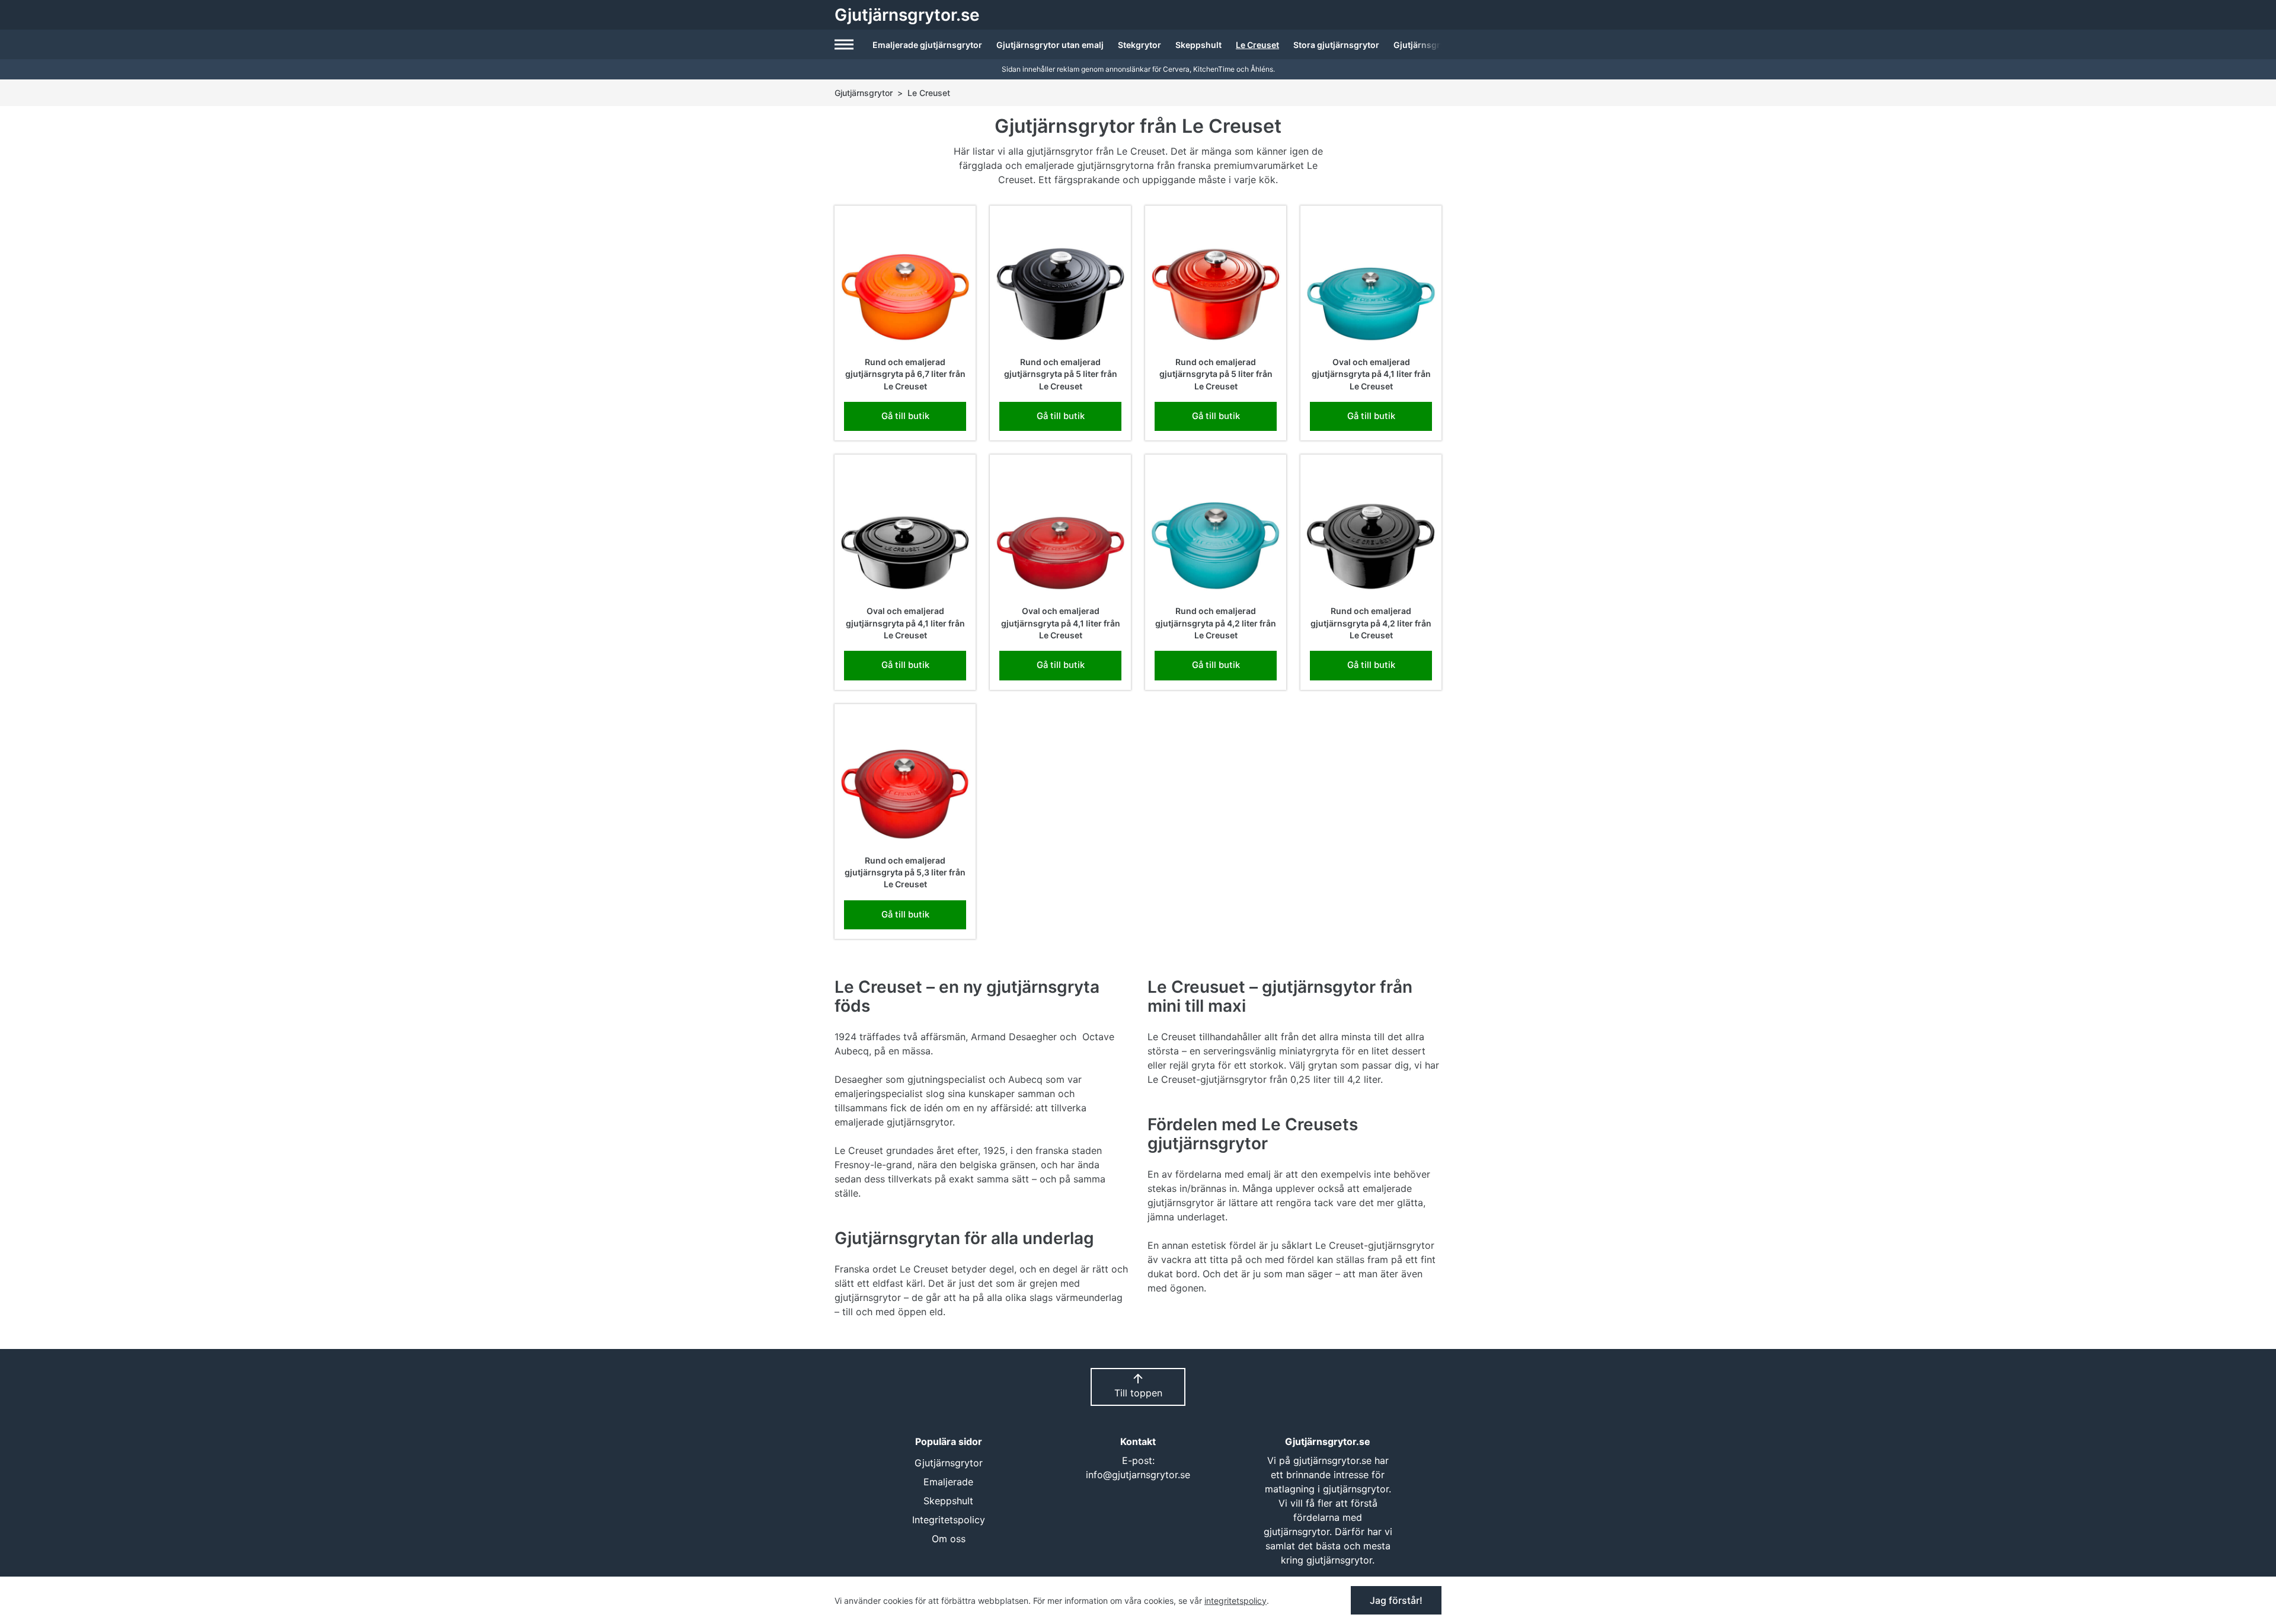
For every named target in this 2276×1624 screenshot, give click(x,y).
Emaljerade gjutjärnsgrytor (927, 45)
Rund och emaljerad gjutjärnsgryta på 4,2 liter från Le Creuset (1216, 623)
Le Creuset (1257, 45)
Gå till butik (905, 416)
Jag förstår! (1396, 1600)
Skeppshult (1198, 45)
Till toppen (1138, 1393)
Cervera (1176, 69)
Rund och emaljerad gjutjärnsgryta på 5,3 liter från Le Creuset (905, 872)
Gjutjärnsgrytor (864, 93)
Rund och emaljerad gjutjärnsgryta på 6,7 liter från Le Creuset (905, 374)
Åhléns (1262, 69)
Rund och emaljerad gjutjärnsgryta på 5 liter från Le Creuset (1061, 374)
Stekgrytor (1139, 45)
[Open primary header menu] (845, 44)
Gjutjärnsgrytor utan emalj (1050, 45)
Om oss (949, 1539)
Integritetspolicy (949, 1520)
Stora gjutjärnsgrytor (1336, 45)
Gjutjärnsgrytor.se (907, 15)
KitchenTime (1214, 69)
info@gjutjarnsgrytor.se (1138, 1475)
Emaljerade (948, 1482)
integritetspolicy (1236, 1601)
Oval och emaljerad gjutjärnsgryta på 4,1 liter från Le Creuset (1371, 374)
